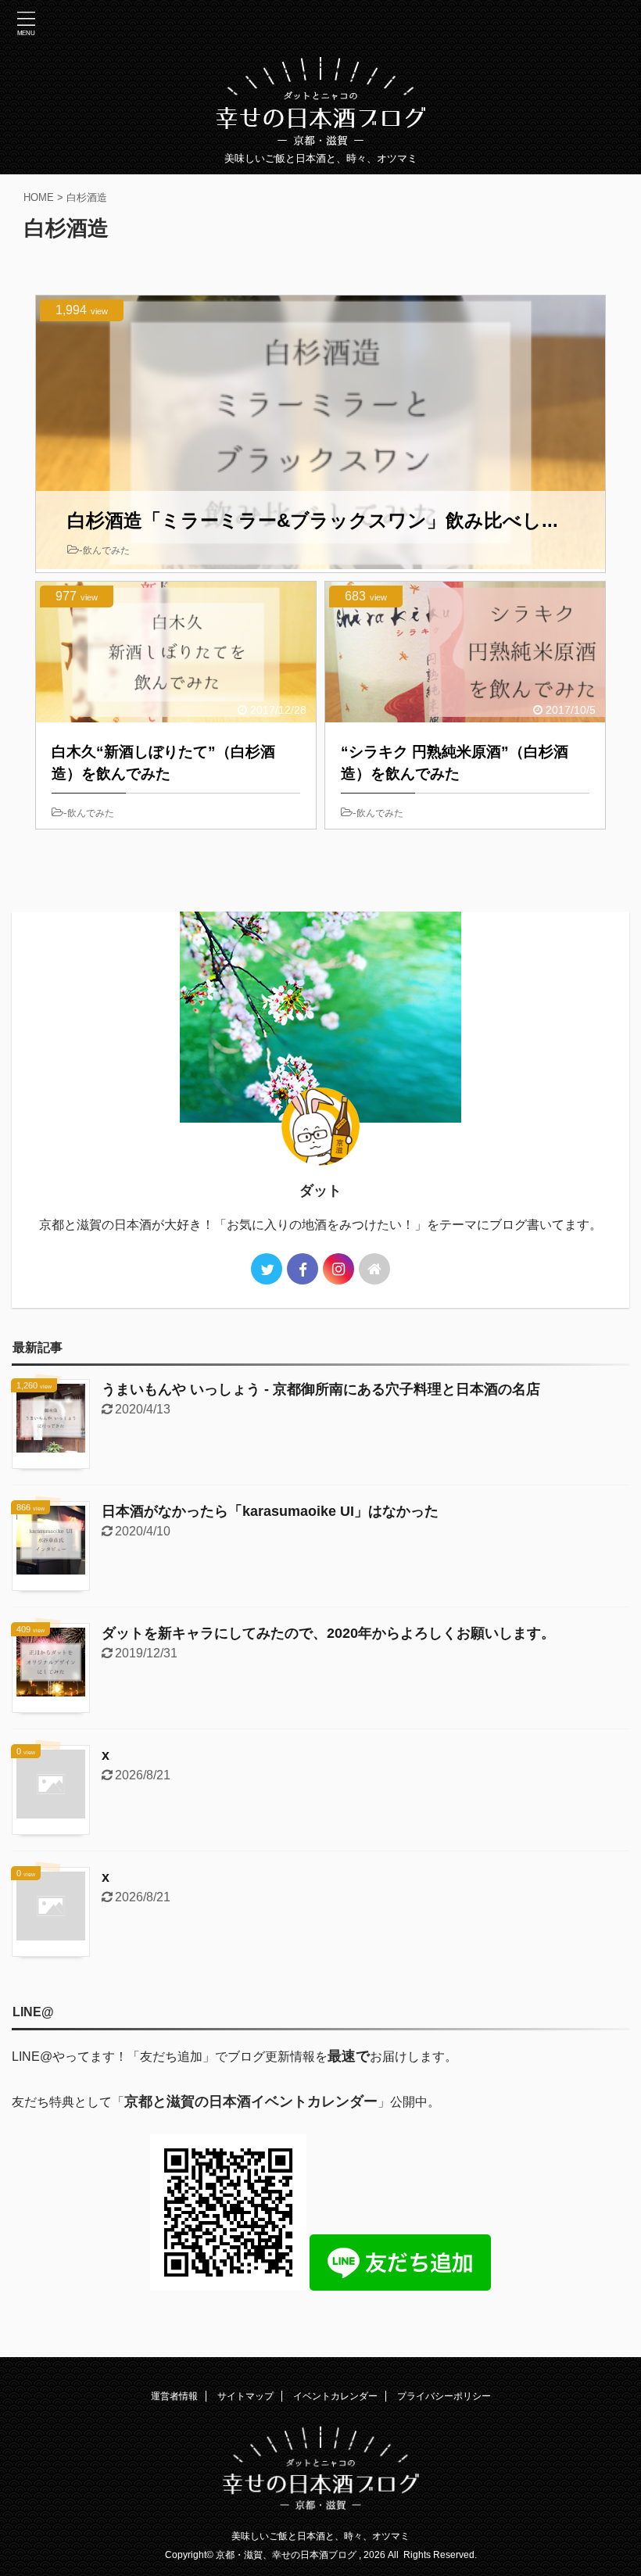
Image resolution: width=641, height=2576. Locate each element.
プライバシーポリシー (444, 2396)
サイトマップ (245, 2396)
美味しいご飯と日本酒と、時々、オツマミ (320, 2536)
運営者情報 (174, 2396)
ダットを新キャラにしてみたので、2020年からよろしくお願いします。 (328, 1633)
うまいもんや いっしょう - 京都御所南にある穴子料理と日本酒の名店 (321, 1389)
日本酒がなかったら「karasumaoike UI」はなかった (270, 1511)
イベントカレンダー (335, 2396)
